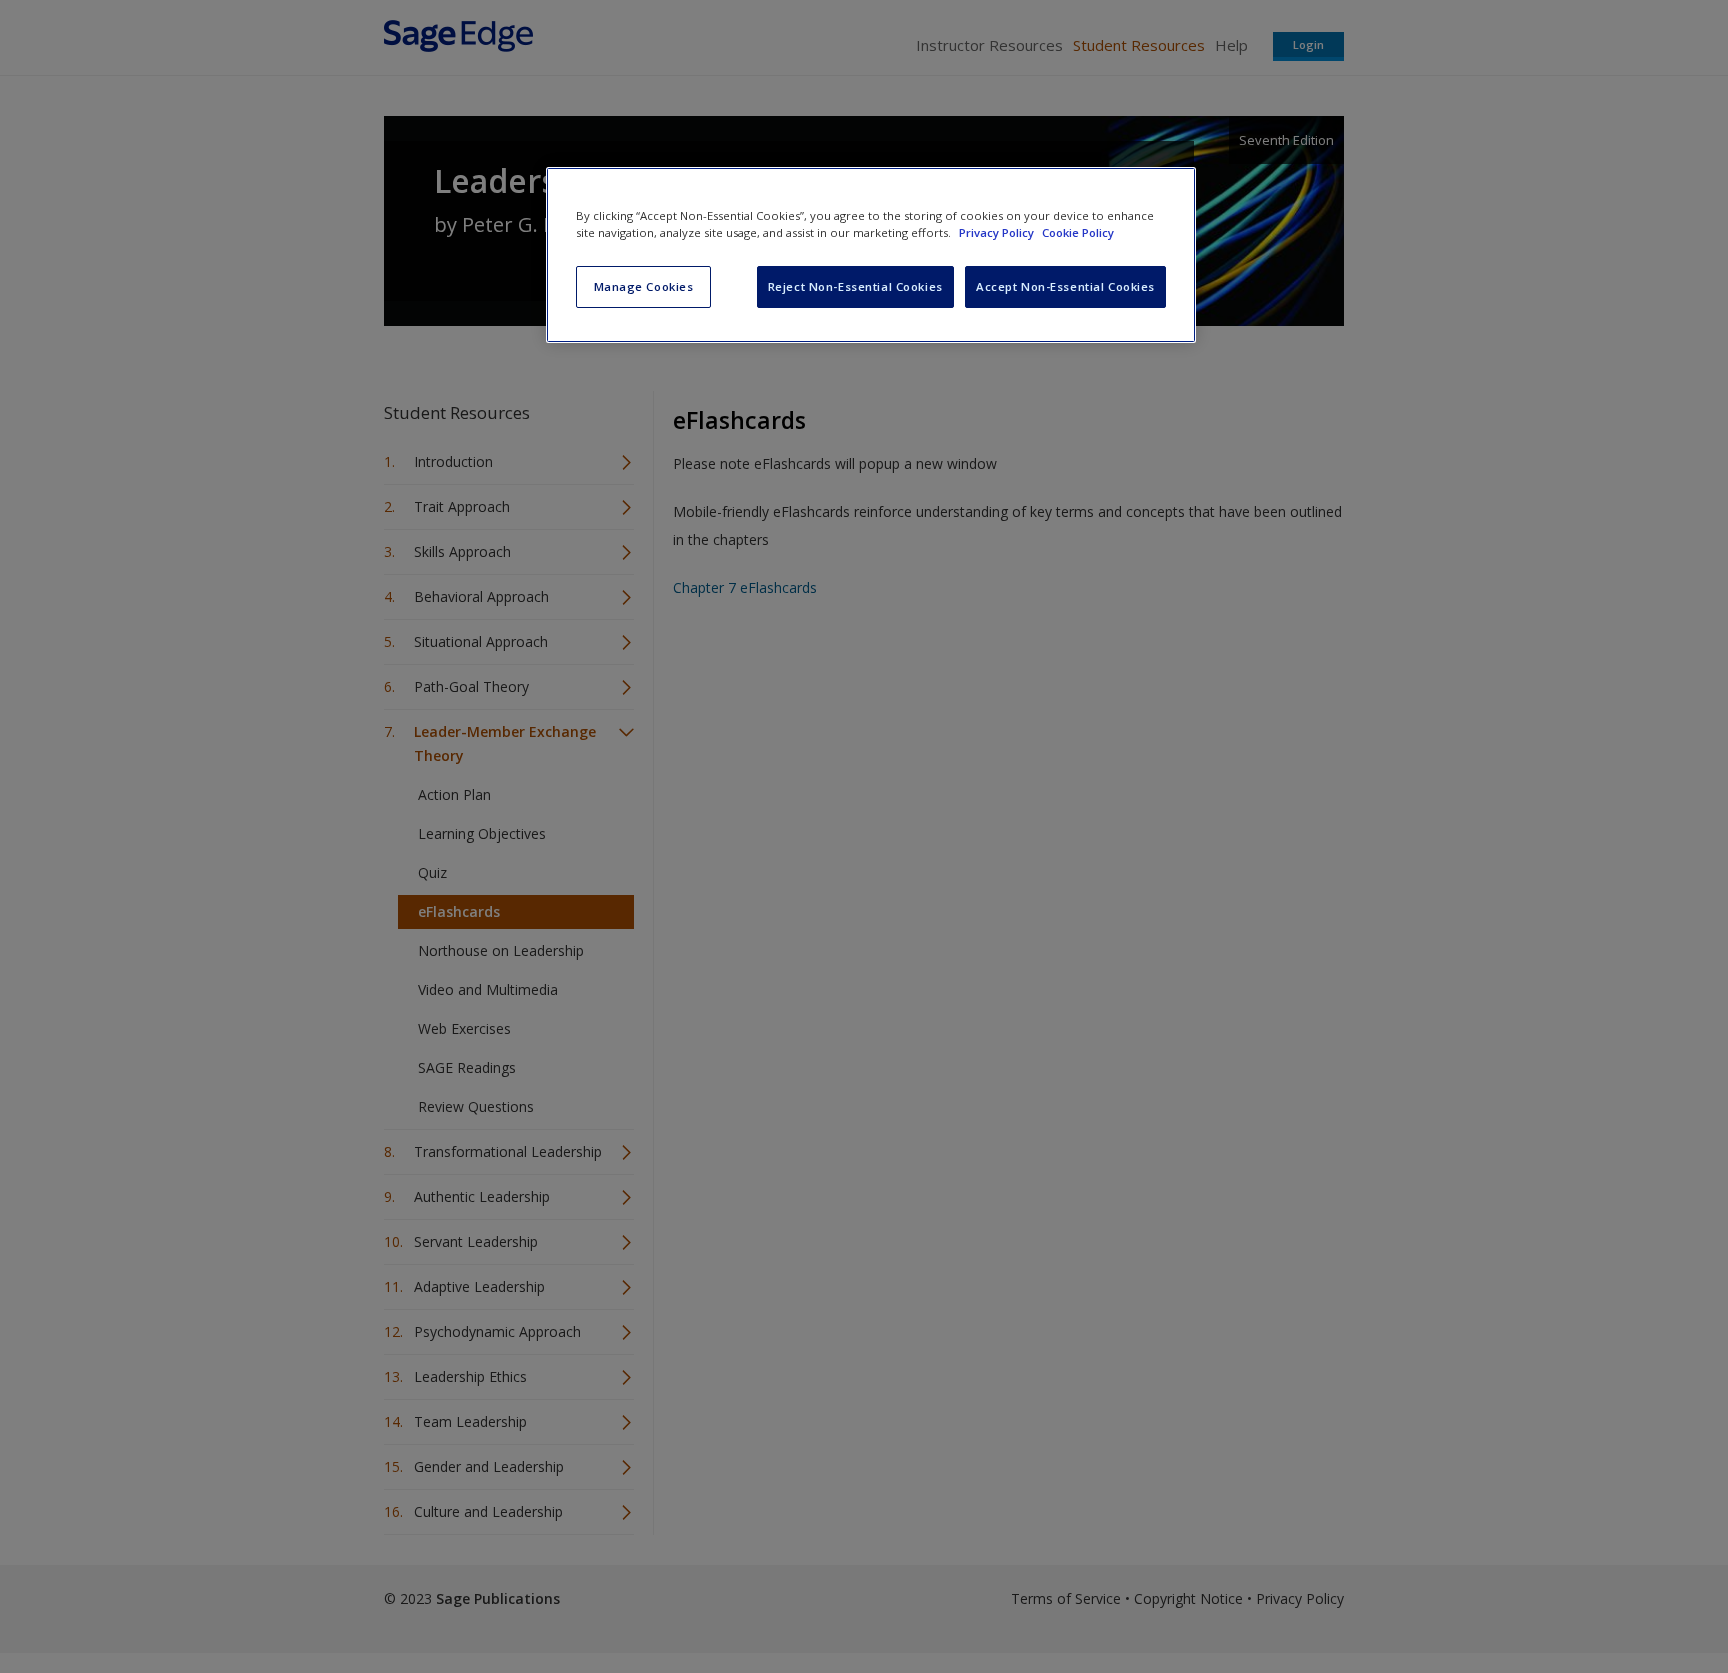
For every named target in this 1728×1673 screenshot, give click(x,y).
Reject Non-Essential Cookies (855, 286)
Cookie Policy (1078, 232)
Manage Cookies (644, 286)
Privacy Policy (998, 232)
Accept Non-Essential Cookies (1065, 286)
